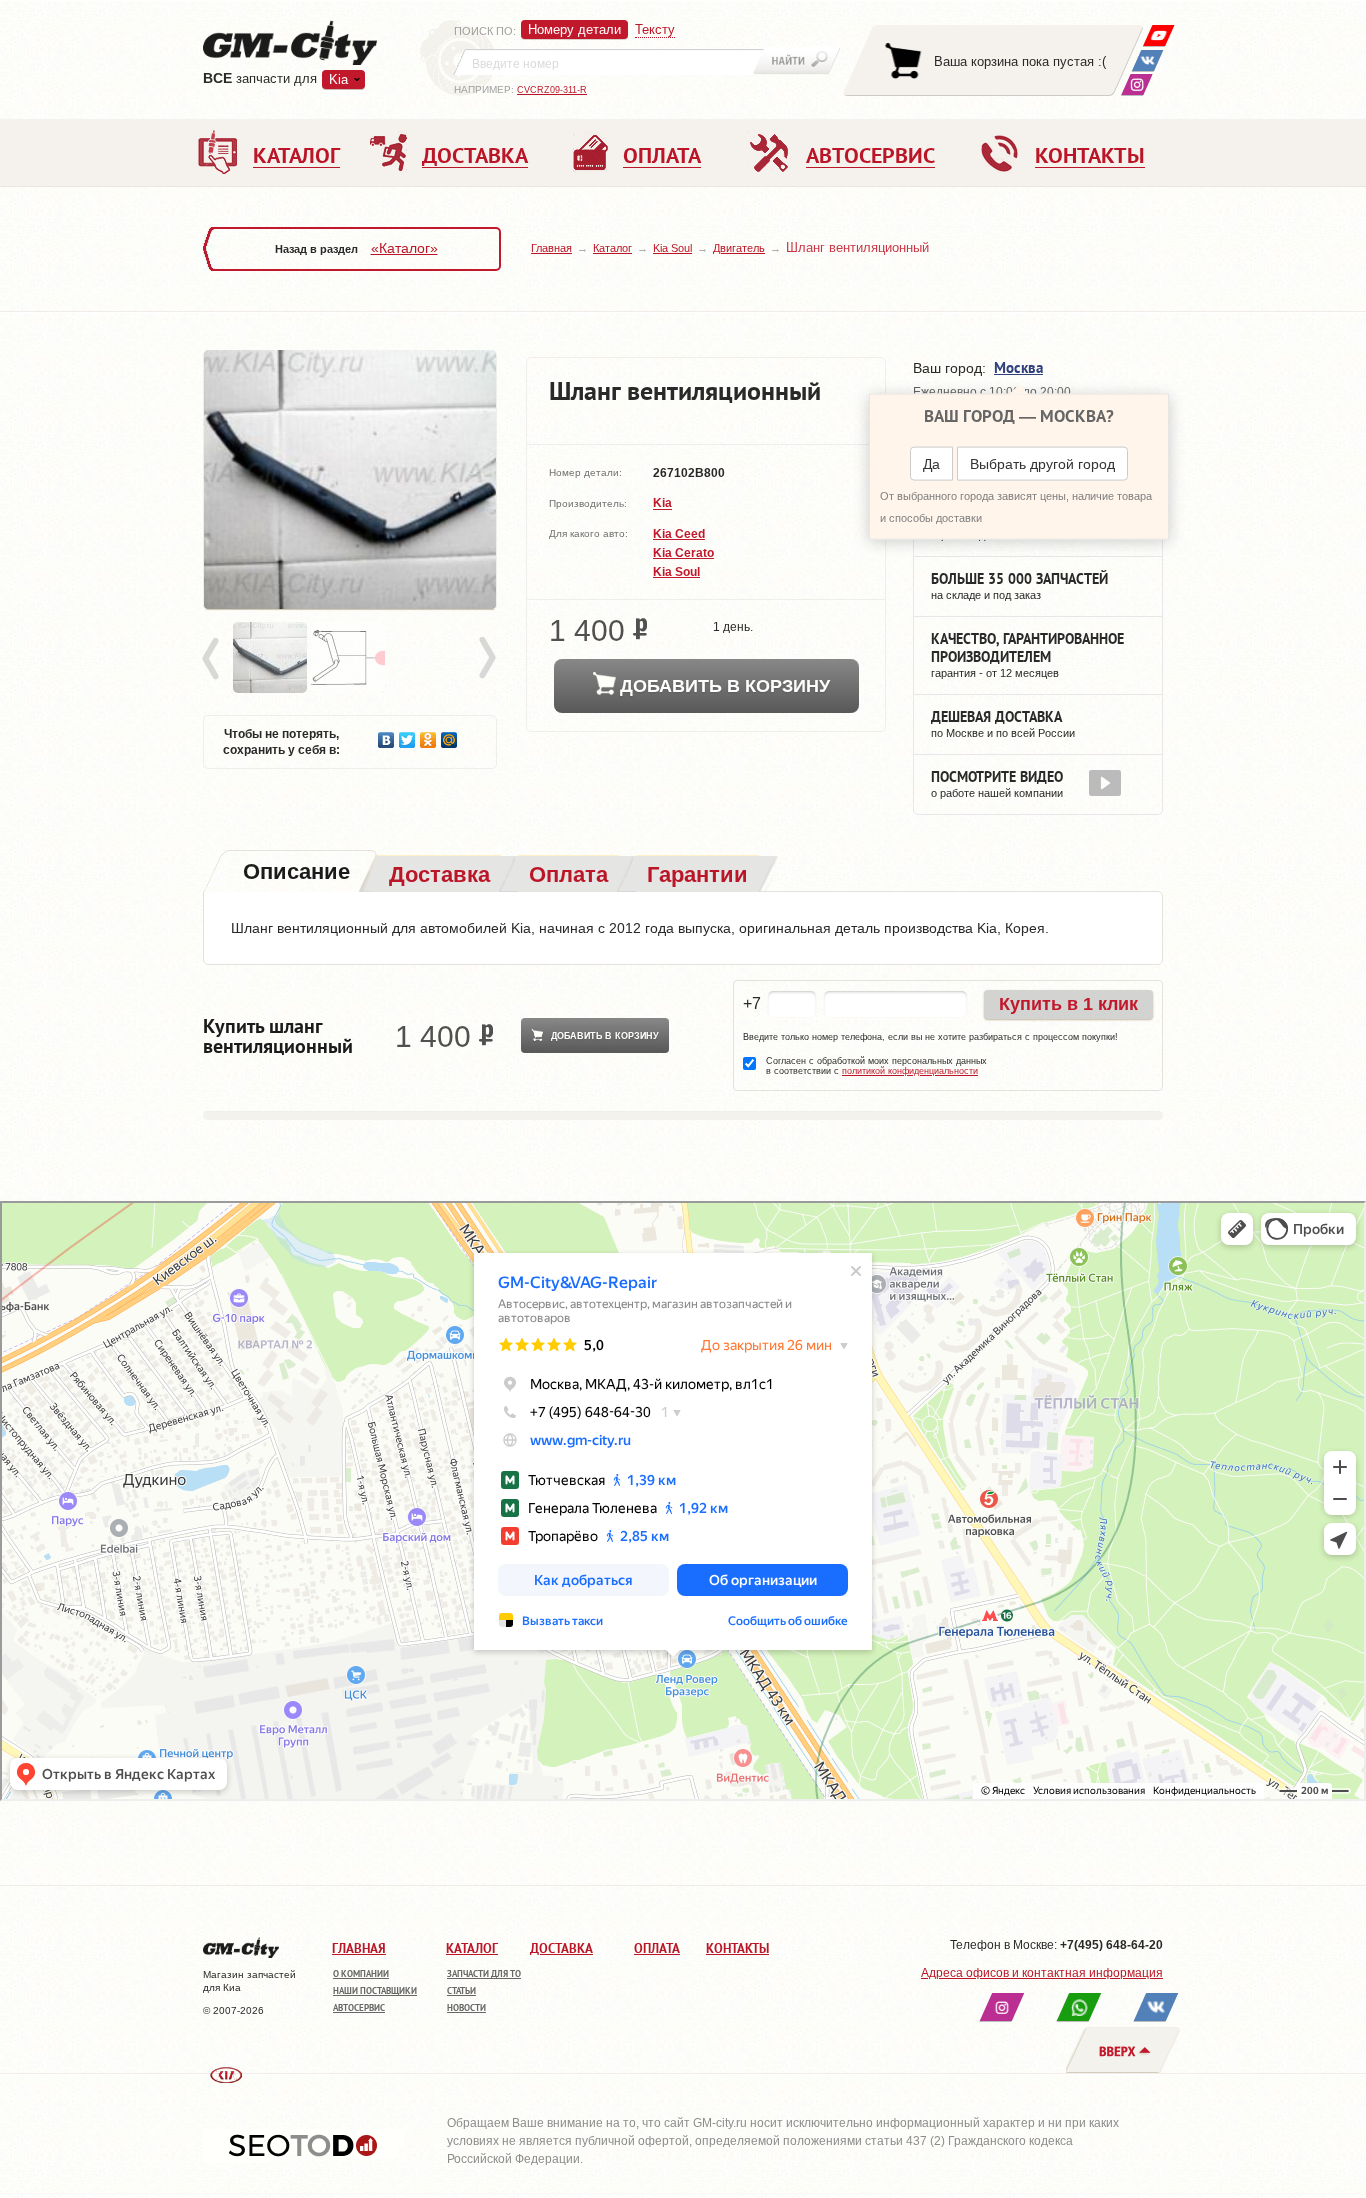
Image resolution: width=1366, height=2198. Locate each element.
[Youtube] (1158, 35)
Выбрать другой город (1042, 464)
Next (486, 659)
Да (931, 464)
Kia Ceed (679, 534)
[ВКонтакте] (1147, 60)
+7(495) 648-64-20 (1111, 1945)
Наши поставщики (375, 1990)
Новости (466, 2007)
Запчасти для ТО (484, 1973)
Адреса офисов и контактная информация (1042, 1973)
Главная (551, 248)
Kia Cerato (683, 553)
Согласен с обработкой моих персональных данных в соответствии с (876, 1066)
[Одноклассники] (428, 735)
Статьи (461, 1990)
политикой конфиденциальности (910, 1071)
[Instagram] (1136, 84)
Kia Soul (672, 248)
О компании (361, 1973)
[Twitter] (407, 735)
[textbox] (609, 62)
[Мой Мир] (449, 735)
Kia (662, 504)
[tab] (294, 873)
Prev (214, 659)
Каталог (612, 248)
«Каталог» (404, 248)
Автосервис (359, 2007)
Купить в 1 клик (1068, 1004)
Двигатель (739, 248)
